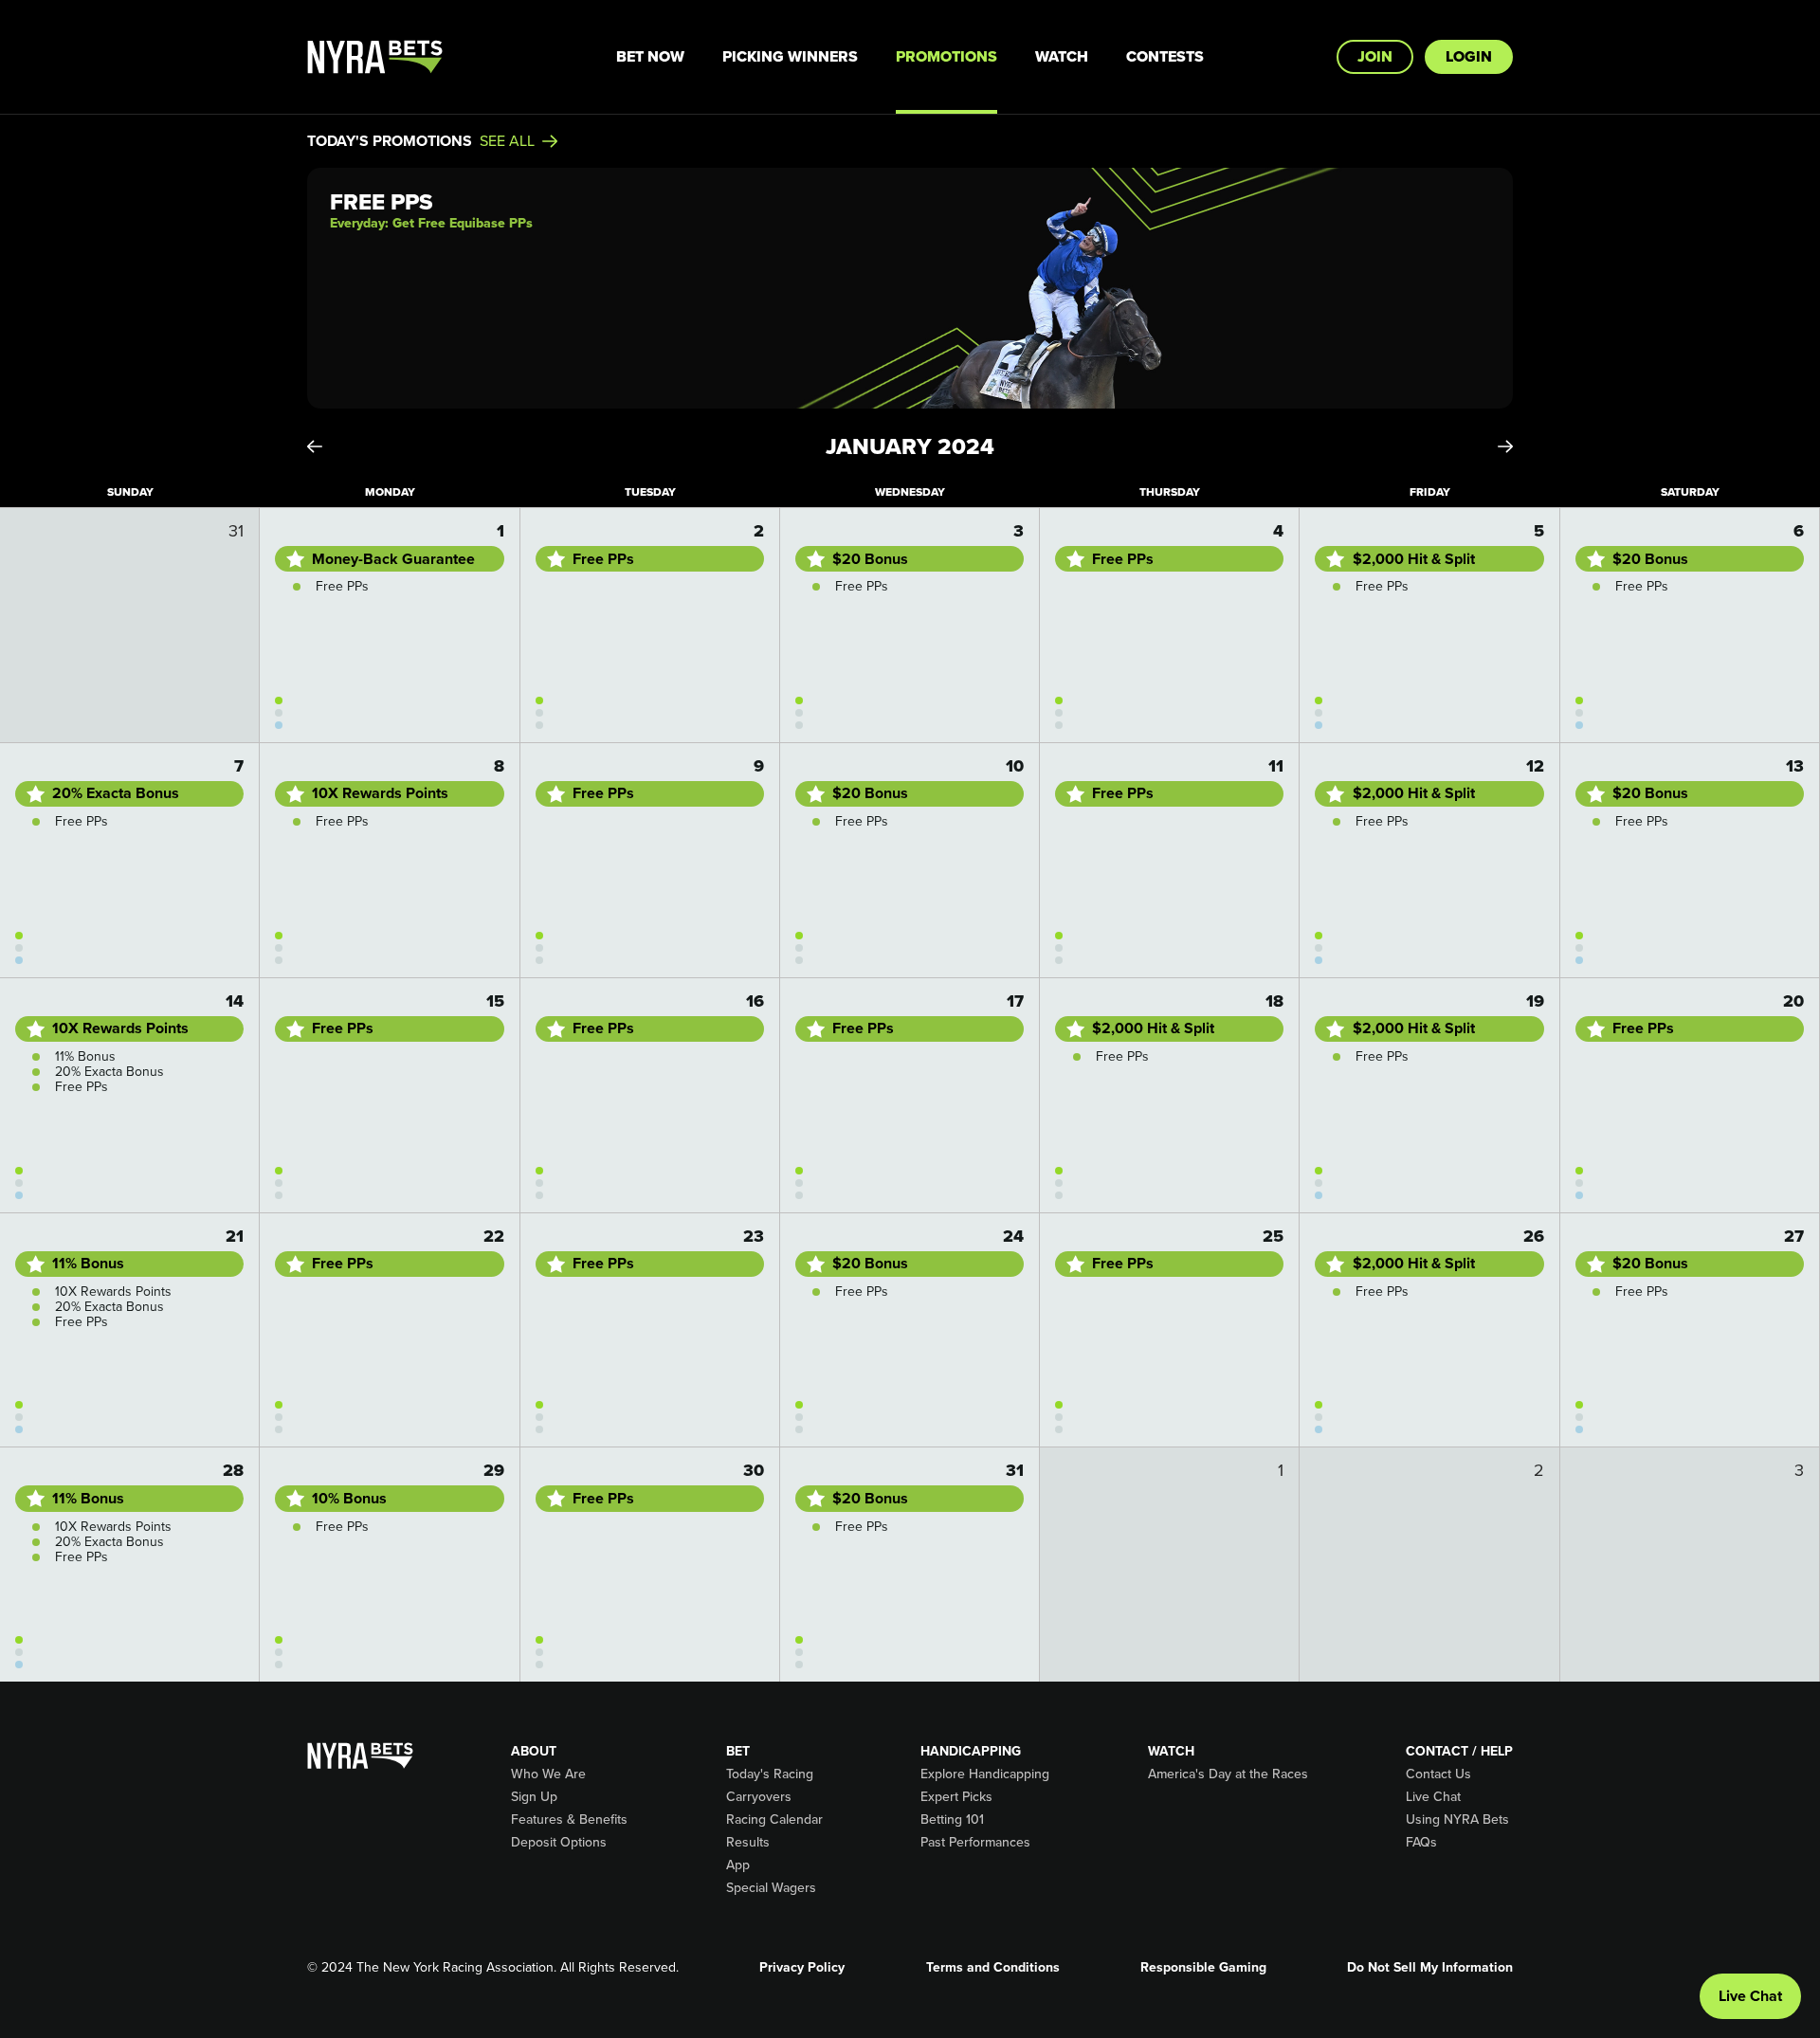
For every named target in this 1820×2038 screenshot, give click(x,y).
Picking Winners (790, 56)
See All (507, 141)
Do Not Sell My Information (1430, 1968)
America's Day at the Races (1228, 1774)
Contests (1165, 56)
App (738, 1865)
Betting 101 (952, 1820)
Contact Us (1438, 1774)
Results (748, 1843)
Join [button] (1375, 56)
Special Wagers (771, 1888)
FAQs (1421, 1843)
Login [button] (1469, 56)
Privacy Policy (802, 1968)
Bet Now (650, 56)
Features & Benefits (569, 1820)
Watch (1062, 56)
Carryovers (759, 1797)
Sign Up (534, 1797)
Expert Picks (956, 1797)
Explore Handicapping (985, 1774)
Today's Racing (770, 1774)
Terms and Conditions (993, 1968)
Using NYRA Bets (1457, 1820)
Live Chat (1433, 1797)
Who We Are (548, 1774)
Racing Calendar (774, 1820)
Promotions (946, 56)
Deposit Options (559, 1843)
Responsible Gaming (1203, 1968)
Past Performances (975, 1843)
